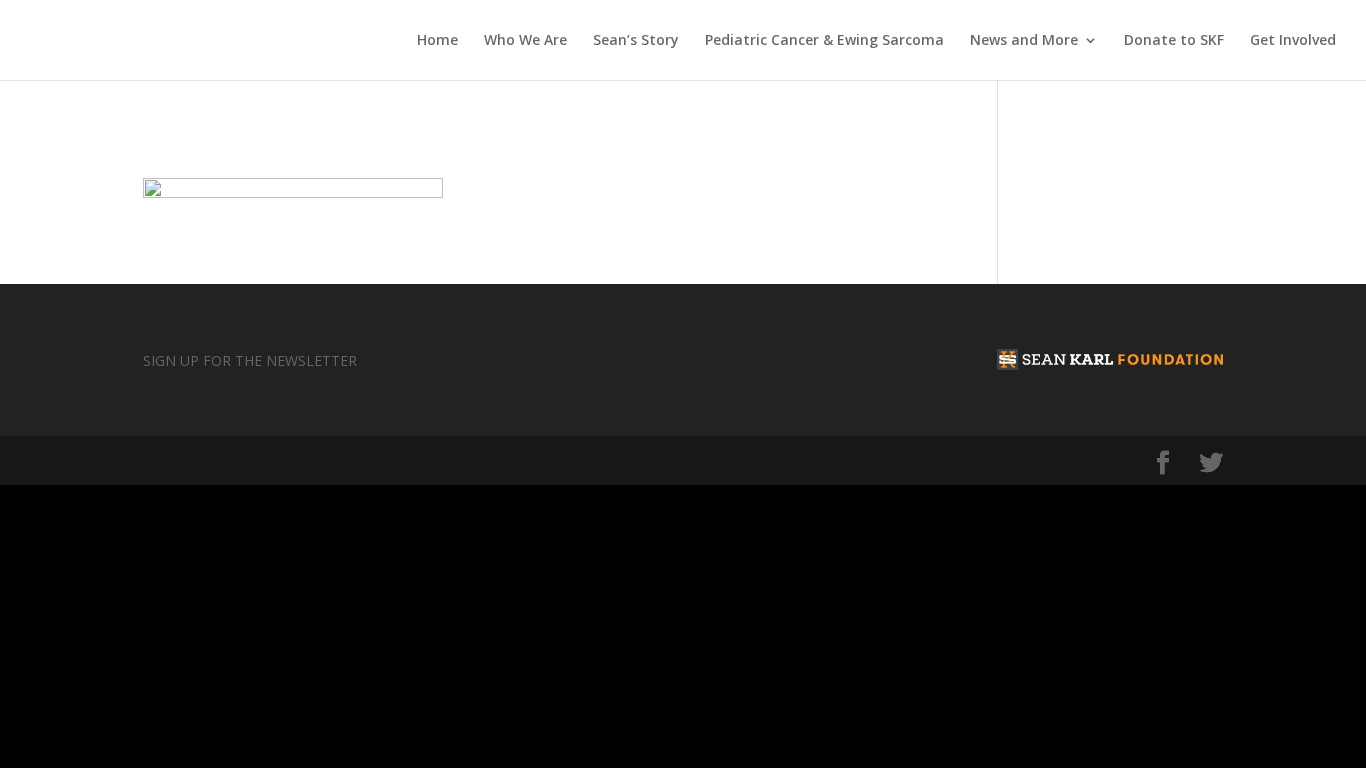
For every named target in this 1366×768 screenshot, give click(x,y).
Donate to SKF (1174, 41)
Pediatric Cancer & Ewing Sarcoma (824, 41)
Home (437, 41)
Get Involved (1293, 41)
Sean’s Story (636, 41)
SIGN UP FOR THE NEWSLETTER (250, 360)
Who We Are (525, 41)
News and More (1024, 41)
